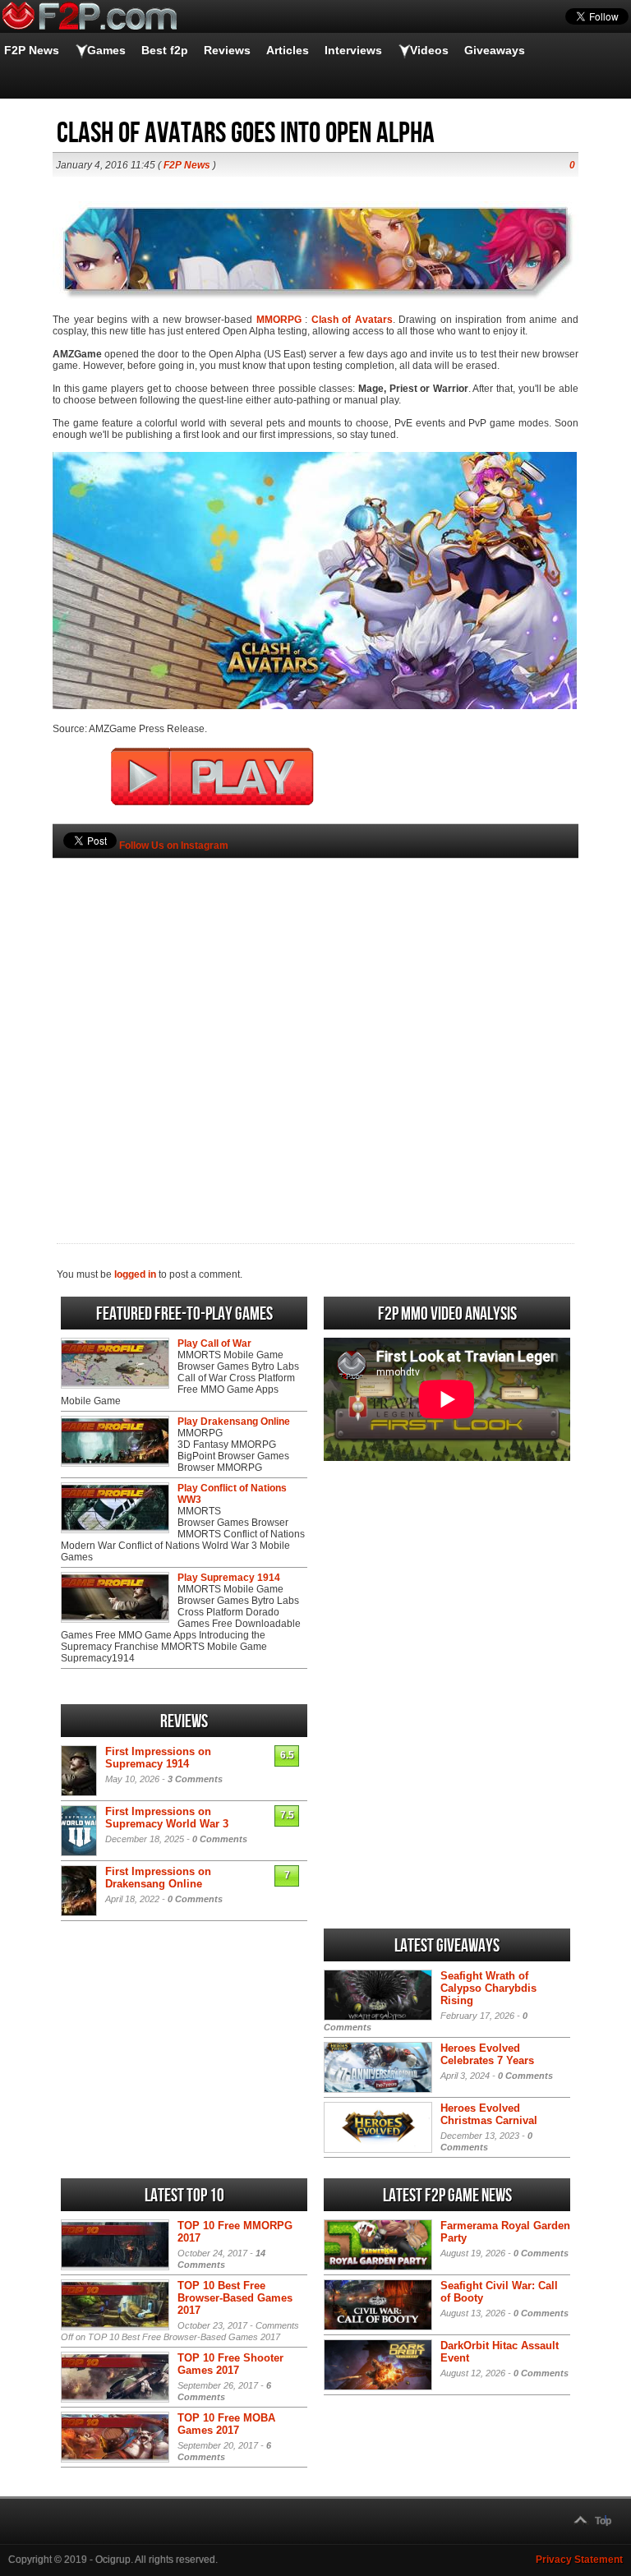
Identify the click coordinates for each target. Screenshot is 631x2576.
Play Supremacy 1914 (229, 1578)
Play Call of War (214, 1343)
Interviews (353, 50)
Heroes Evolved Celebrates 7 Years (487, 2054)
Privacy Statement (579, 2560)
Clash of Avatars (352, 320)
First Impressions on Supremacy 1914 (158, 1758)
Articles (288, 50)
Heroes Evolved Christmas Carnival (489, 2114)
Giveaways (495, 50)
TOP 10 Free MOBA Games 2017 (226, 2424)
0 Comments (220, 1839)
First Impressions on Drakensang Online (158, 1878)
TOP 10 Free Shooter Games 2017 (230, 2364)
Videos (429, 50)
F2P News (32, 50)
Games (106, 50)
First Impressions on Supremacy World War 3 (167, 1818)
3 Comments (195, 1779)
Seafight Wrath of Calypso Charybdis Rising (488, 1988)
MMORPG (279, 320)
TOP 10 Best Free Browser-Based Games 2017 (235, 2298)
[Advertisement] (315, 1023)
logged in (135, 1274)
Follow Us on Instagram (174, 846)
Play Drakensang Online (234, 1422)
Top (603, 2521)
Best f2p (165, 50)
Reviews (227, 50)
